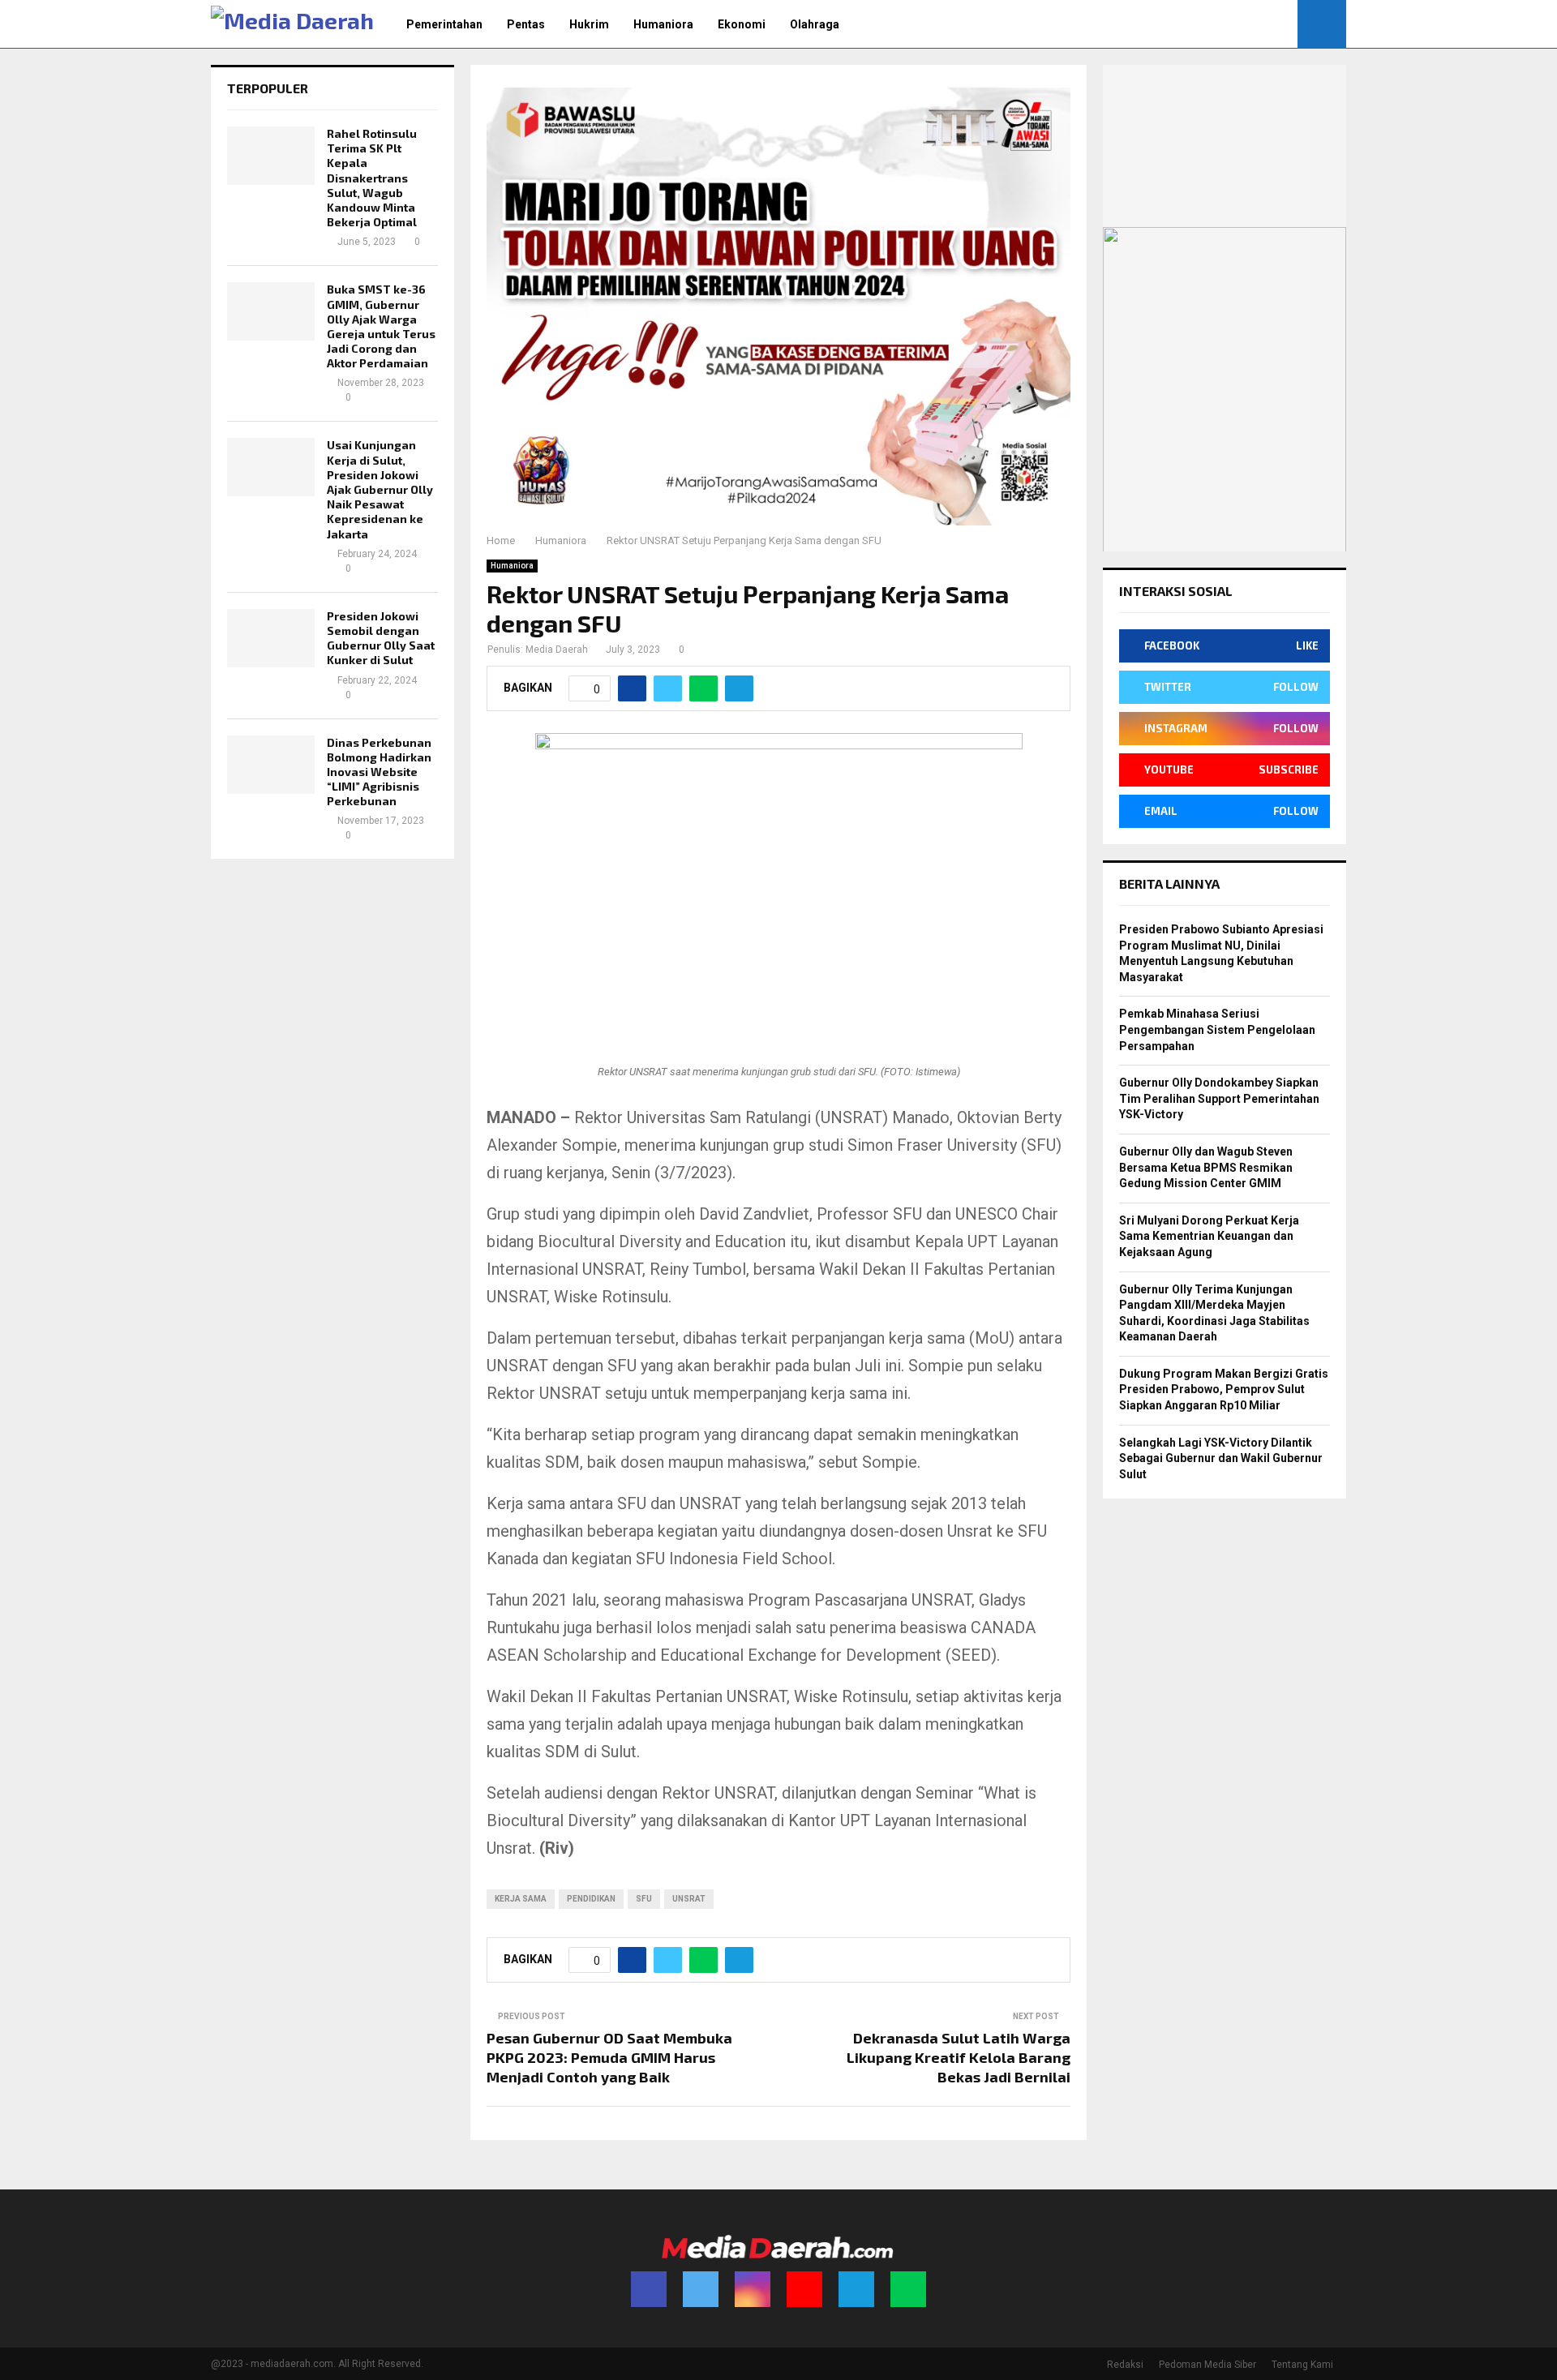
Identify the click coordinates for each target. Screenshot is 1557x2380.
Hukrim (589, 24)
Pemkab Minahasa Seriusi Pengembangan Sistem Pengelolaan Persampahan (1217, 1029)
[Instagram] (753, 2289)
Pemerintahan (444, 24)
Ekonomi (742, 24)
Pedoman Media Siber (1207, 2365)
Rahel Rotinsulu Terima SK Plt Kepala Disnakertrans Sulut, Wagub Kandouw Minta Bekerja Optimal (372, 178)
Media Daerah (557, 650)
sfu (644, 1899)
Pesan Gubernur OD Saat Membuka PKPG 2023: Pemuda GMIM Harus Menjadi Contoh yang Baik (609, 2057)
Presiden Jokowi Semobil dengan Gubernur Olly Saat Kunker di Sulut (381, 638)
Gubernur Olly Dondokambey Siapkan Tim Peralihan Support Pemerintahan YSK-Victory (1219, 1098)
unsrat (689, 1899)
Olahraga (815, 24)
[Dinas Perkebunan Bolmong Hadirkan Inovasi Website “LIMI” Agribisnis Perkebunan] (271, 765)
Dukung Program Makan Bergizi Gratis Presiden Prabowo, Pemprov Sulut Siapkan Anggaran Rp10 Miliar (1224, 1389)
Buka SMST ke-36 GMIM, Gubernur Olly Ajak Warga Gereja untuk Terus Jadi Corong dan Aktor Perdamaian (381, 326)
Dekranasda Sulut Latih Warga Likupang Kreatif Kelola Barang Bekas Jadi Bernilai (959, 2057)
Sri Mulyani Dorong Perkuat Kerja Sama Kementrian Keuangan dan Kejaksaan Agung (1209, 1236)
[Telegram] (856, 2289)
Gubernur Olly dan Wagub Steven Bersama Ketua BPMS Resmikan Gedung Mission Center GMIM (1206, 1167)
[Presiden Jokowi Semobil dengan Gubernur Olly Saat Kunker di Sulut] (271, 638)
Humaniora (663, 24)
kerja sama (521, 1899)
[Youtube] (804, 2289)
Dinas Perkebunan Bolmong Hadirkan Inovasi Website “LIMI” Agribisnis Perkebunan (379, 772)
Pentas (526, 24)
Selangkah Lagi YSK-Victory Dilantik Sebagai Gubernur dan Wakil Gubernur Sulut (1221, 1458)
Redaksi (1125, 2365)
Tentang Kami (1302, 2365)
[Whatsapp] (908, 2289)
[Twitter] (701, 2289)
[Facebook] (649, 2289)
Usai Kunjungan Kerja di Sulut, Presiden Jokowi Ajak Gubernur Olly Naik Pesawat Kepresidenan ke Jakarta (380, 489)
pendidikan (591, 1899)
